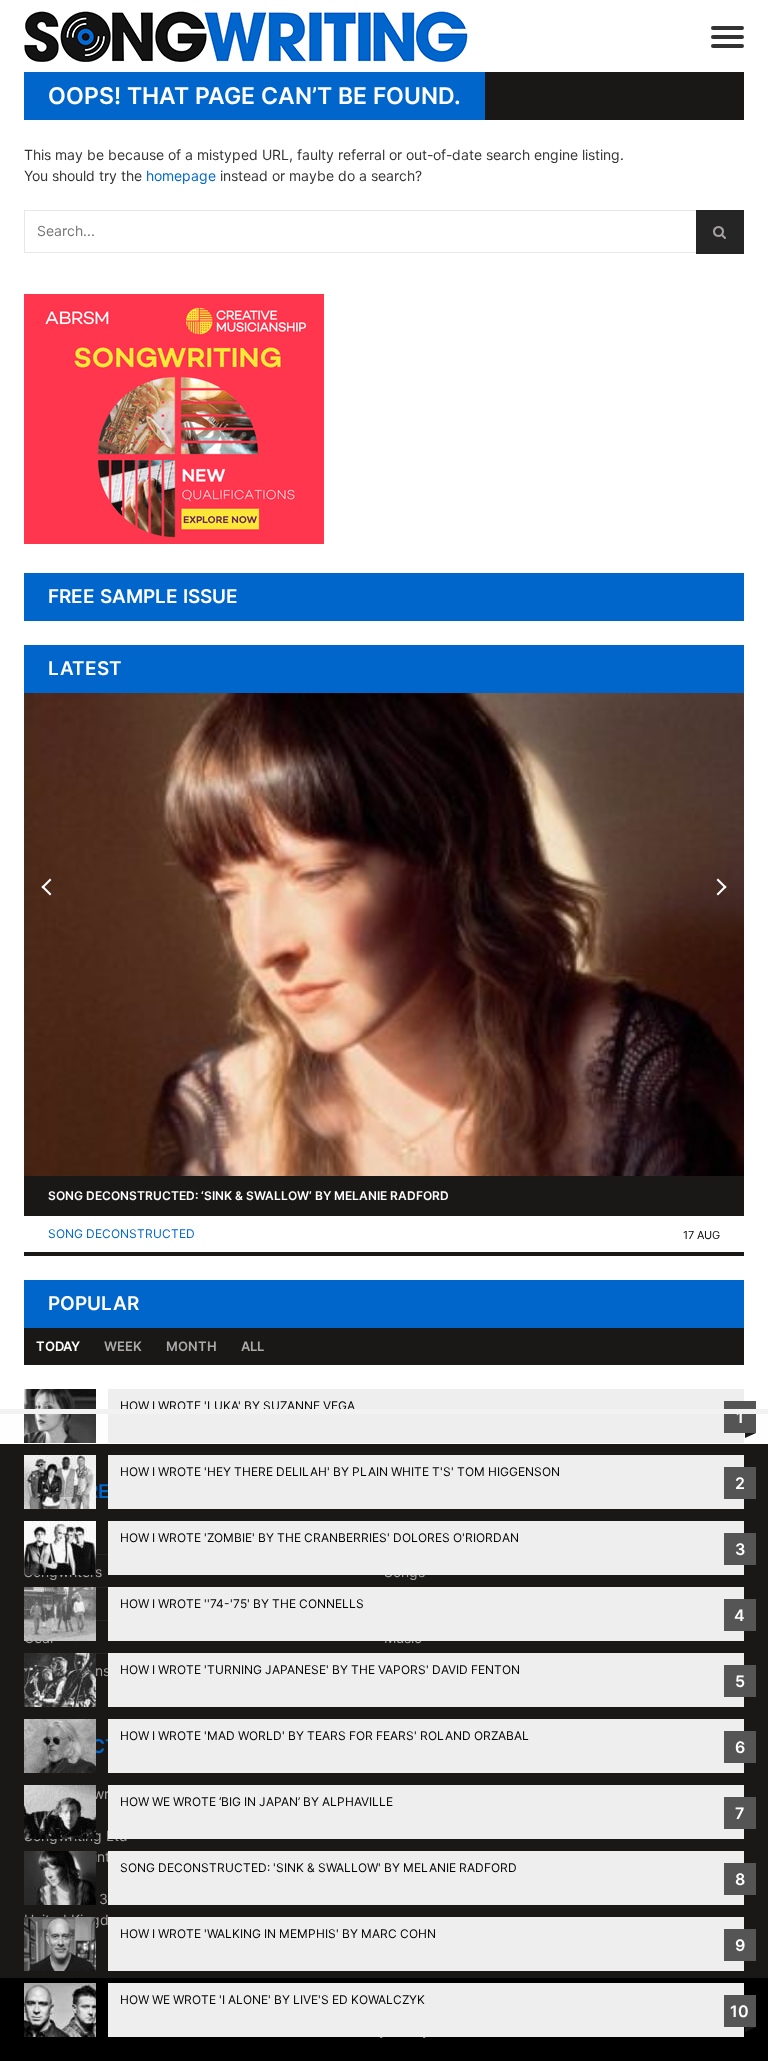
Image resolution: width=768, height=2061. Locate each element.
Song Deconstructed (121, 1233)
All (252, 1346)
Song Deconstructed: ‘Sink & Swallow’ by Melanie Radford (248, 1195)
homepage (181, 175)
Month (191, 1346)
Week (123, 1346)
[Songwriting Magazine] (258, 36)
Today (58, 1346)
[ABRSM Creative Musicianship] (174, 538)
